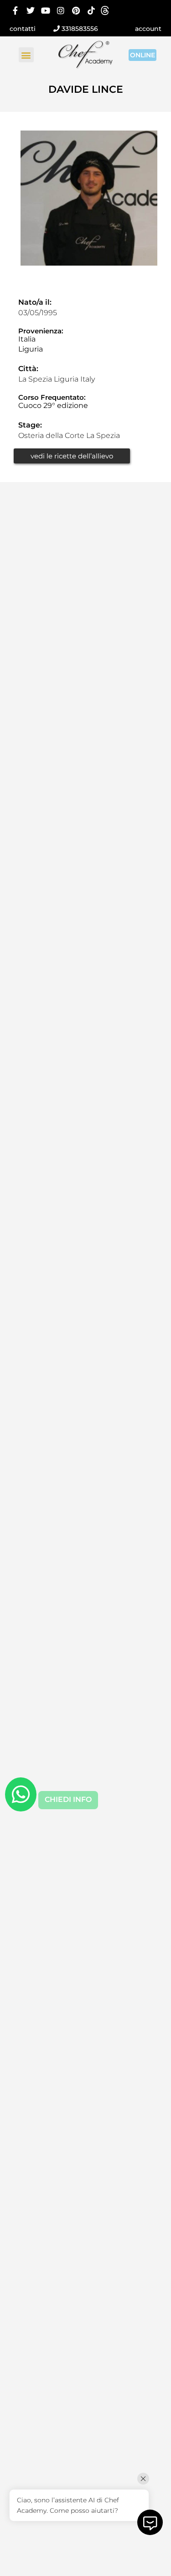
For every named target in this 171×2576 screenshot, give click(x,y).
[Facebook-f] (15, 10)
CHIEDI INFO (68, 1799)
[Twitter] (30, 10)
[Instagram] (61, 10)
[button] (26, 55)
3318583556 (79, 29)
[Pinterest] (76, 10)
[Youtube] (46, 10)
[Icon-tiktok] (91, 10)
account (148, 29)
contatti (23, 29)
